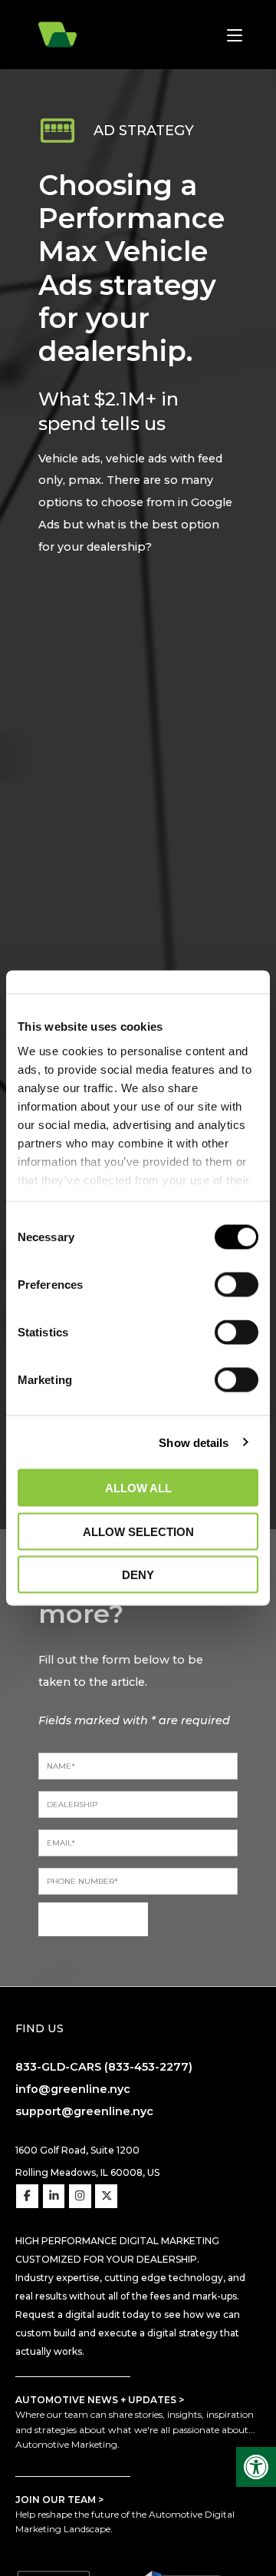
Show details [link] (194, 1442)
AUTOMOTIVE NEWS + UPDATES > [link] (100, 2400)
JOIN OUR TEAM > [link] (59, 2500)
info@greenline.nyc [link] (73, 2089)
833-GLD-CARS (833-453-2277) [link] (104, 2067)
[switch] (237, 1285)
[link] (256, 2467)
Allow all (138, 1488)
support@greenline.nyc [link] (84, 2111)
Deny (138, 1575)
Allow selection (138, 1531)
